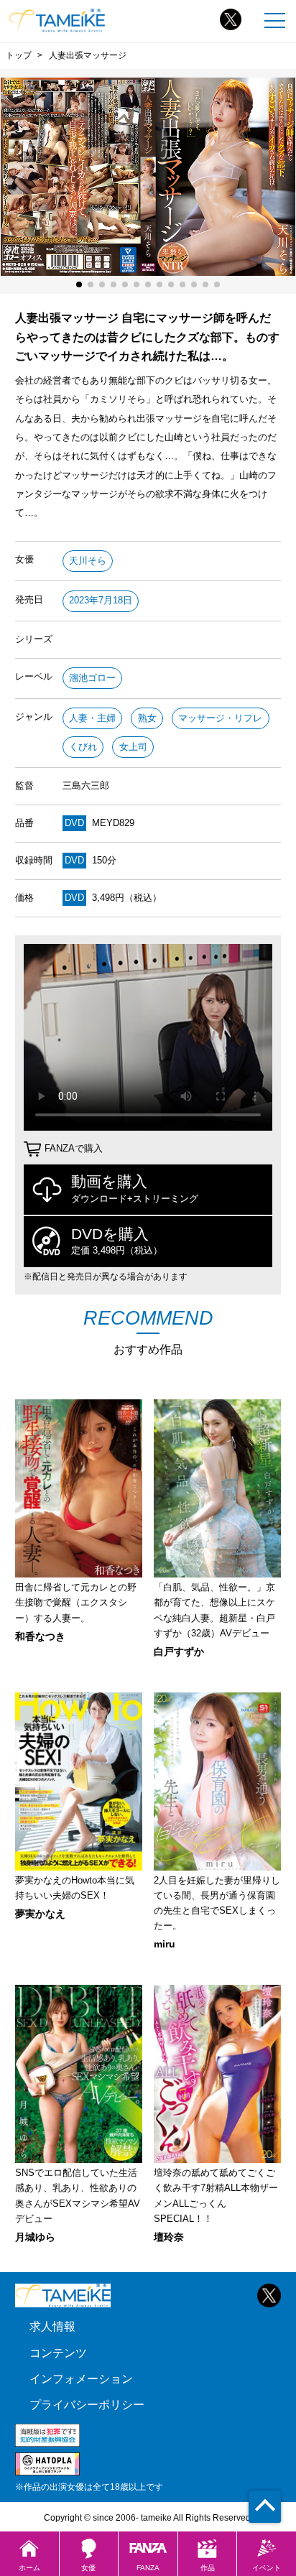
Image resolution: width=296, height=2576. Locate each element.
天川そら (88, 561)
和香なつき (40, 1636)
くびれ (83, 747)
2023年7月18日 (101, 600)
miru (165, 1944)
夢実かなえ (40, 1914)
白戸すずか (179, 1651)
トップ (19, 55)
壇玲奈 (169, 2237)
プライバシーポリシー (87, 2404)
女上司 (133, 747)
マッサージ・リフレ (220, 718)
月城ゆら (35, 2237)
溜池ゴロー (92, 678)
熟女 (147, 718)
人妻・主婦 (92, 718)
